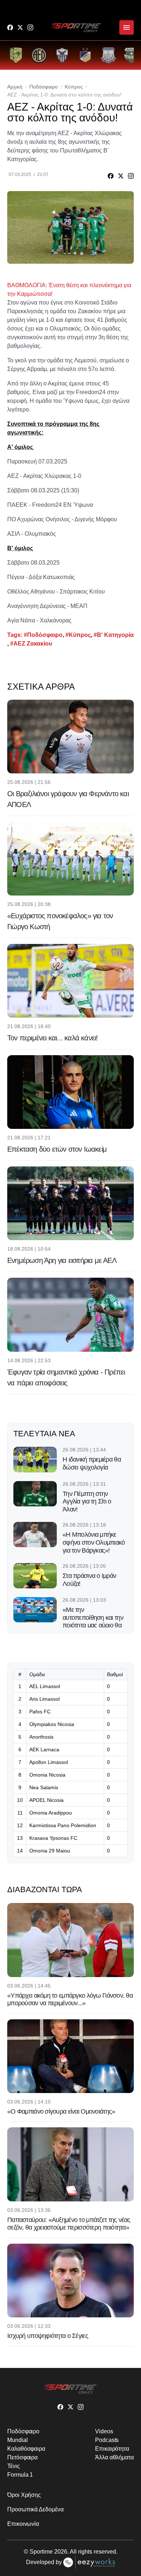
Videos (104, 2431)
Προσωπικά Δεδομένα (35, 2509)
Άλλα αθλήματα (114, 2457)
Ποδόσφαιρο (44, 87)
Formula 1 (20, 2475)
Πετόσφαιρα (22, 2457)
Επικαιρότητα (112, 2449)
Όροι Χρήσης (24, 2495)
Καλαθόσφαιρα (26, 2449)
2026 (61, 2552)
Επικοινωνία (23, 2524)
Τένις (14, 2466)
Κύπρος (74, 87)
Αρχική (15, 87)
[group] (16, 55)
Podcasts (107, 2440)
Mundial (17, 2440)
